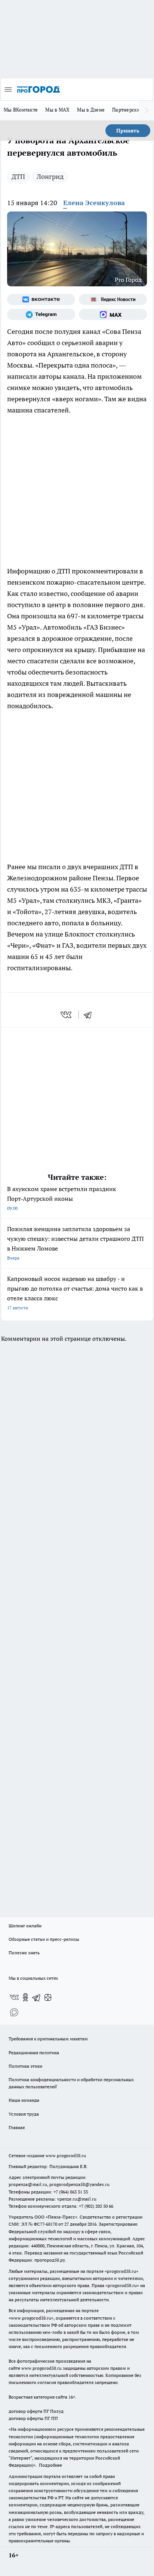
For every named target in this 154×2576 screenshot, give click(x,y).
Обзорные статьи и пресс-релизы (44, 1939)
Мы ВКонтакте (21, 110)
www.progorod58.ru (66, 2155)
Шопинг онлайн (25, 1926)
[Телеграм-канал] (41, 314)
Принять (128, 131)
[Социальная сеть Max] (113, 314)
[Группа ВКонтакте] (41, 299)
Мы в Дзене (91, 110)
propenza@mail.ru (28, 2184)
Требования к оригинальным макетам (48, 2039)
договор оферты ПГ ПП (33, 2418)
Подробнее (50, 2465)
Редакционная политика (34, 2053)
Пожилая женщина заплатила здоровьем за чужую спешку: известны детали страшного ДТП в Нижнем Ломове (75, 1243)
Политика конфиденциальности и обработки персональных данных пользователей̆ (71, 2083)
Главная (17, 2127)
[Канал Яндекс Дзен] (48, 1997)
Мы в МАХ (57, 110)
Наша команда (24, 2100)
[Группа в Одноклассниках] (25, 1997)
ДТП (18, 176)
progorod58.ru (121, 2271)
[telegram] (90, 1015)
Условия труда (24, 2114)
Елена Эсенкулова (94, 203)
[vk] (67, 1015)
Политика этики (25, 2066)
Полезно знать (24, 1953)
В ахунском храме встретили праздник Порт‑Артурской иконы (62, 1198)
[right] (147, 110)
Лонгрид (50, 176)
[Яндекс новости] (113, 299)
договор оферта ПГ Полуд (36, 2411)
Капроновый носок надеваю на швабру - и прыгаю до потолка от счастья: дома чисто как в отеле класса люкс (75, 1293)
